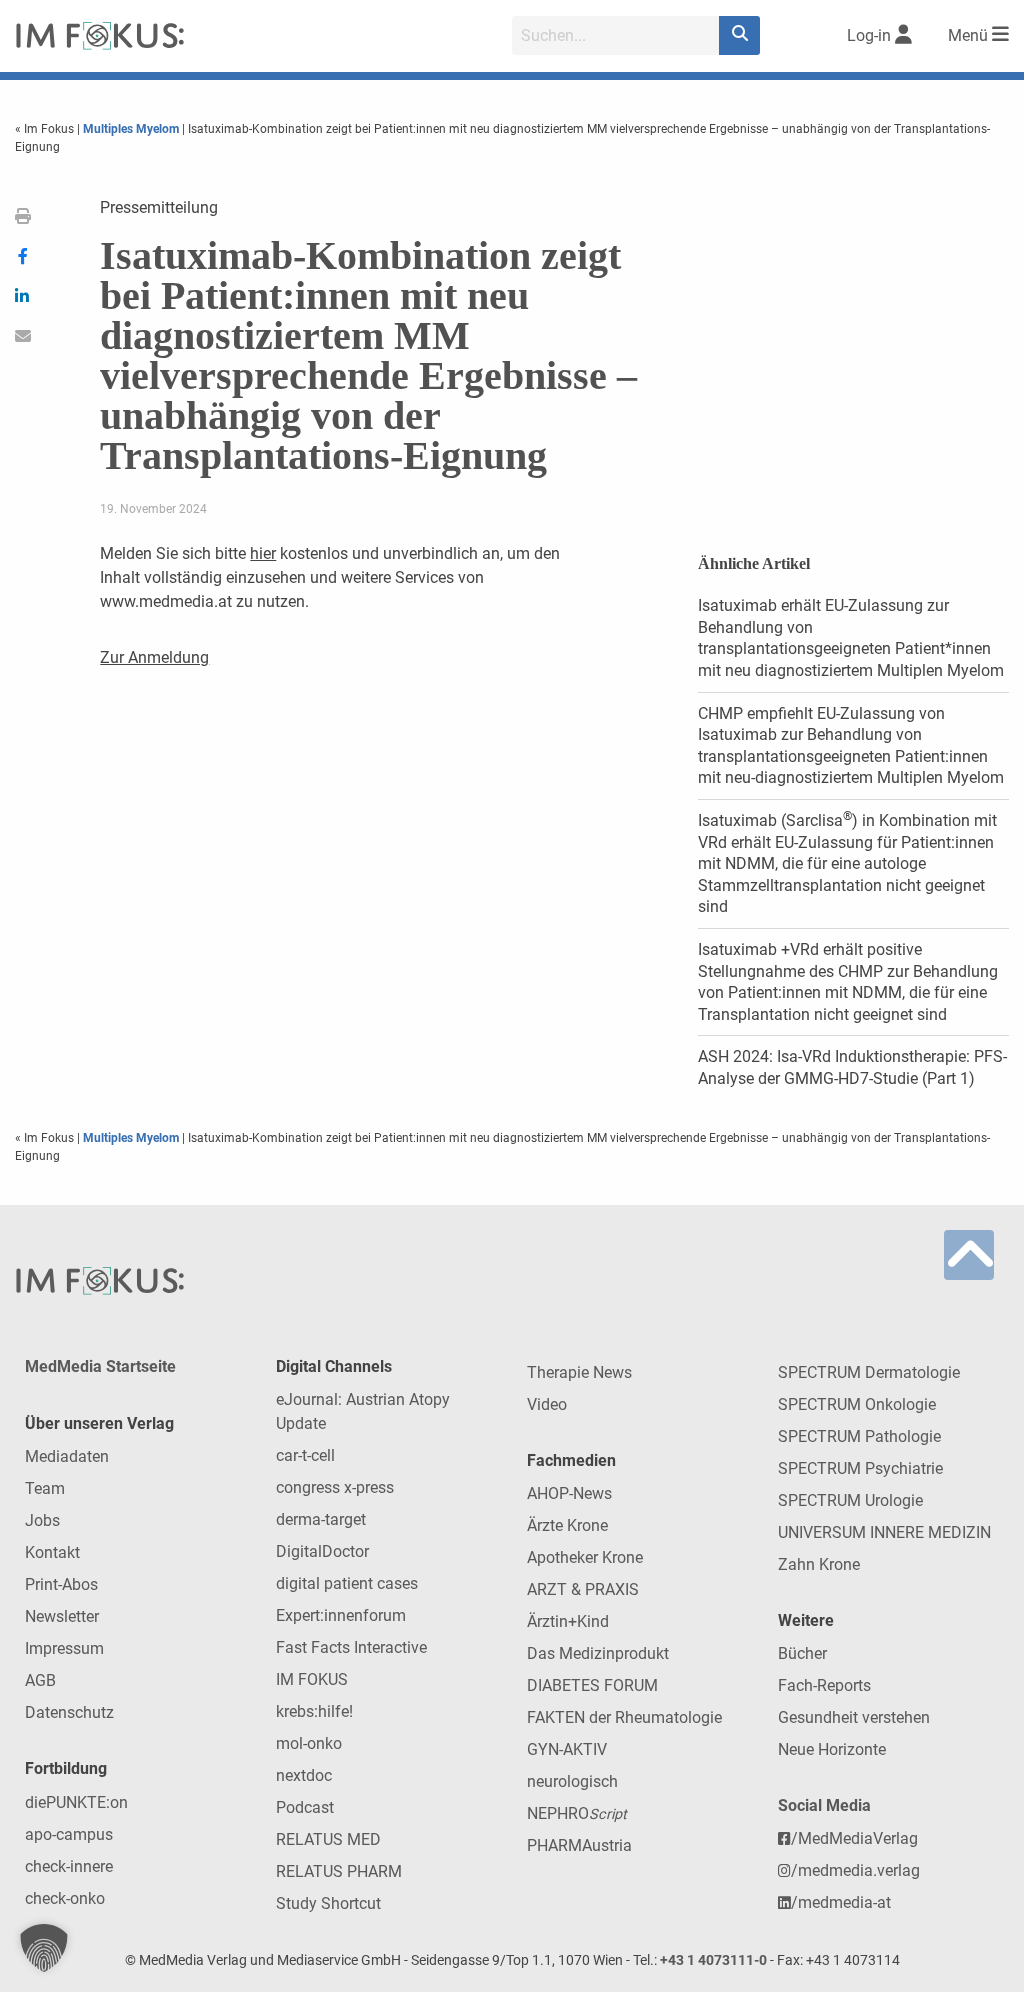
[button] (44, 1948)
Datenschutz (69, 1712)
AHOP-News (569, 1493)
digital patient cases (347, 1583)
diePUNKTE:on (76, 1802)
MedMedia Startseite (100, 1366)
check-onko (65, 1898)
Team (45, 1488)
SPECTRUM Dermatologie (869, 1372)
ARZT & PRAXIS (583, 1589)
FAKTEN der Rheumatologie (624, 1717)
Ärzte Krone (567, 1525)
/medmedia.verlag (855, 1870)
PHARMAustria (579, 1845)
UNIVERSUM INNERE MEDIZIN (884, 1532)
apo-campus (69, 1834)
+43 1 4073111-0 (713, 1960)
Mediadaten (67, 1456)
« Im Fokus (46, 129)
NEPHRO (577, 1813)
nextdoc (304, 1775)
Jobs (42, 1520)
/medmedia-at (841, 1902)
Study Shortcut (328, 1903)
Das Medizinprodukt (598, 1653)
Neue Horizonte (832, 1749)
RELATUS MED (328, 1839)
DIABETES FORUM (592, 1685)
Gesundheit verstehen (854, 1717)
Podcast (305, 1807)
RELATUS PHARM (339, 1871)
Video (547, 1404)
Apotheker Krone (585, 1557)
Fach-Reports (824, 1685)
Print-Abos (61, 1584)
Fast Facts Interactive (351, 1647)
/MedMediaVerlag (854, 1838)
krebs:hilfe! (314, 1711)
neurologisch (572, 1781)
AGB (40, 1680)
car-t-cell (305, 1455)
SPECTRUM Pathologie (859, 1436)
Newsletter (62, 1616)
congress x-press (335, 1487)
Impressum (64, 1648)
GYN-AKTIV (567, 1749)
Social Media (824, 1805)
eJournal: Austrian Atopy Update (363, 1411)
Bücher (802, 1653)
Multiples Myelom (131, 129)
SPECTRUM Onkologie (857, 1404)
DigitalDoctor (322, 1551)
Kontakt (52, 1552)
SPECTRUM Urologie (850, 1500)
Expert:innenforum (341, 1615)
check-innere (69, 1866)
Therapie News (579, 1372)
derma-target (321, 1519)
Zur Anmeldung (154, 657)
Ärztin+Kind (568, 1621)
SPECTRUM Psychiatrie (860, 1468)
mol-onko (309, 1743)
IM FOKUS (312, 1679)
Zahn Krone (819, 1564)
